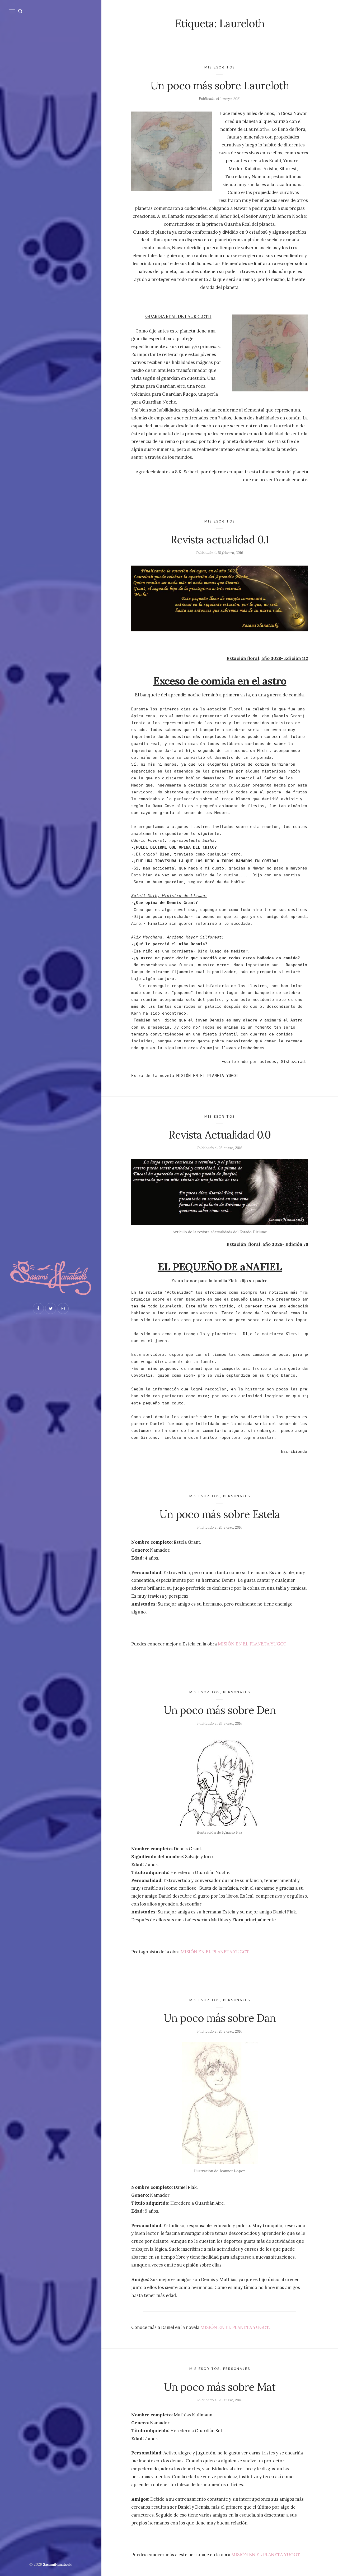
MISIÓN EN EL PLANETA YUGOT (252, 1644)
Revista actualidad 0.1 (220, 540)
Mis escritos (220, 67)
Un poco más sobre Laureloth (220, 85)
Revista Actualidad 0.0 (220, 1135)
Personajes (237, 1496)
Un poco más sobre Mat (220, 2387)
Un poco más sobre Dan (220, 2018)
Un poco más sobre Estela (220, 1514)
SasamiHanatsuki (58, 2564)
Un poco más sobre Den (220, 1710)
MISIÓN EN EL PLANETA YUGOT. (215, 1952)
